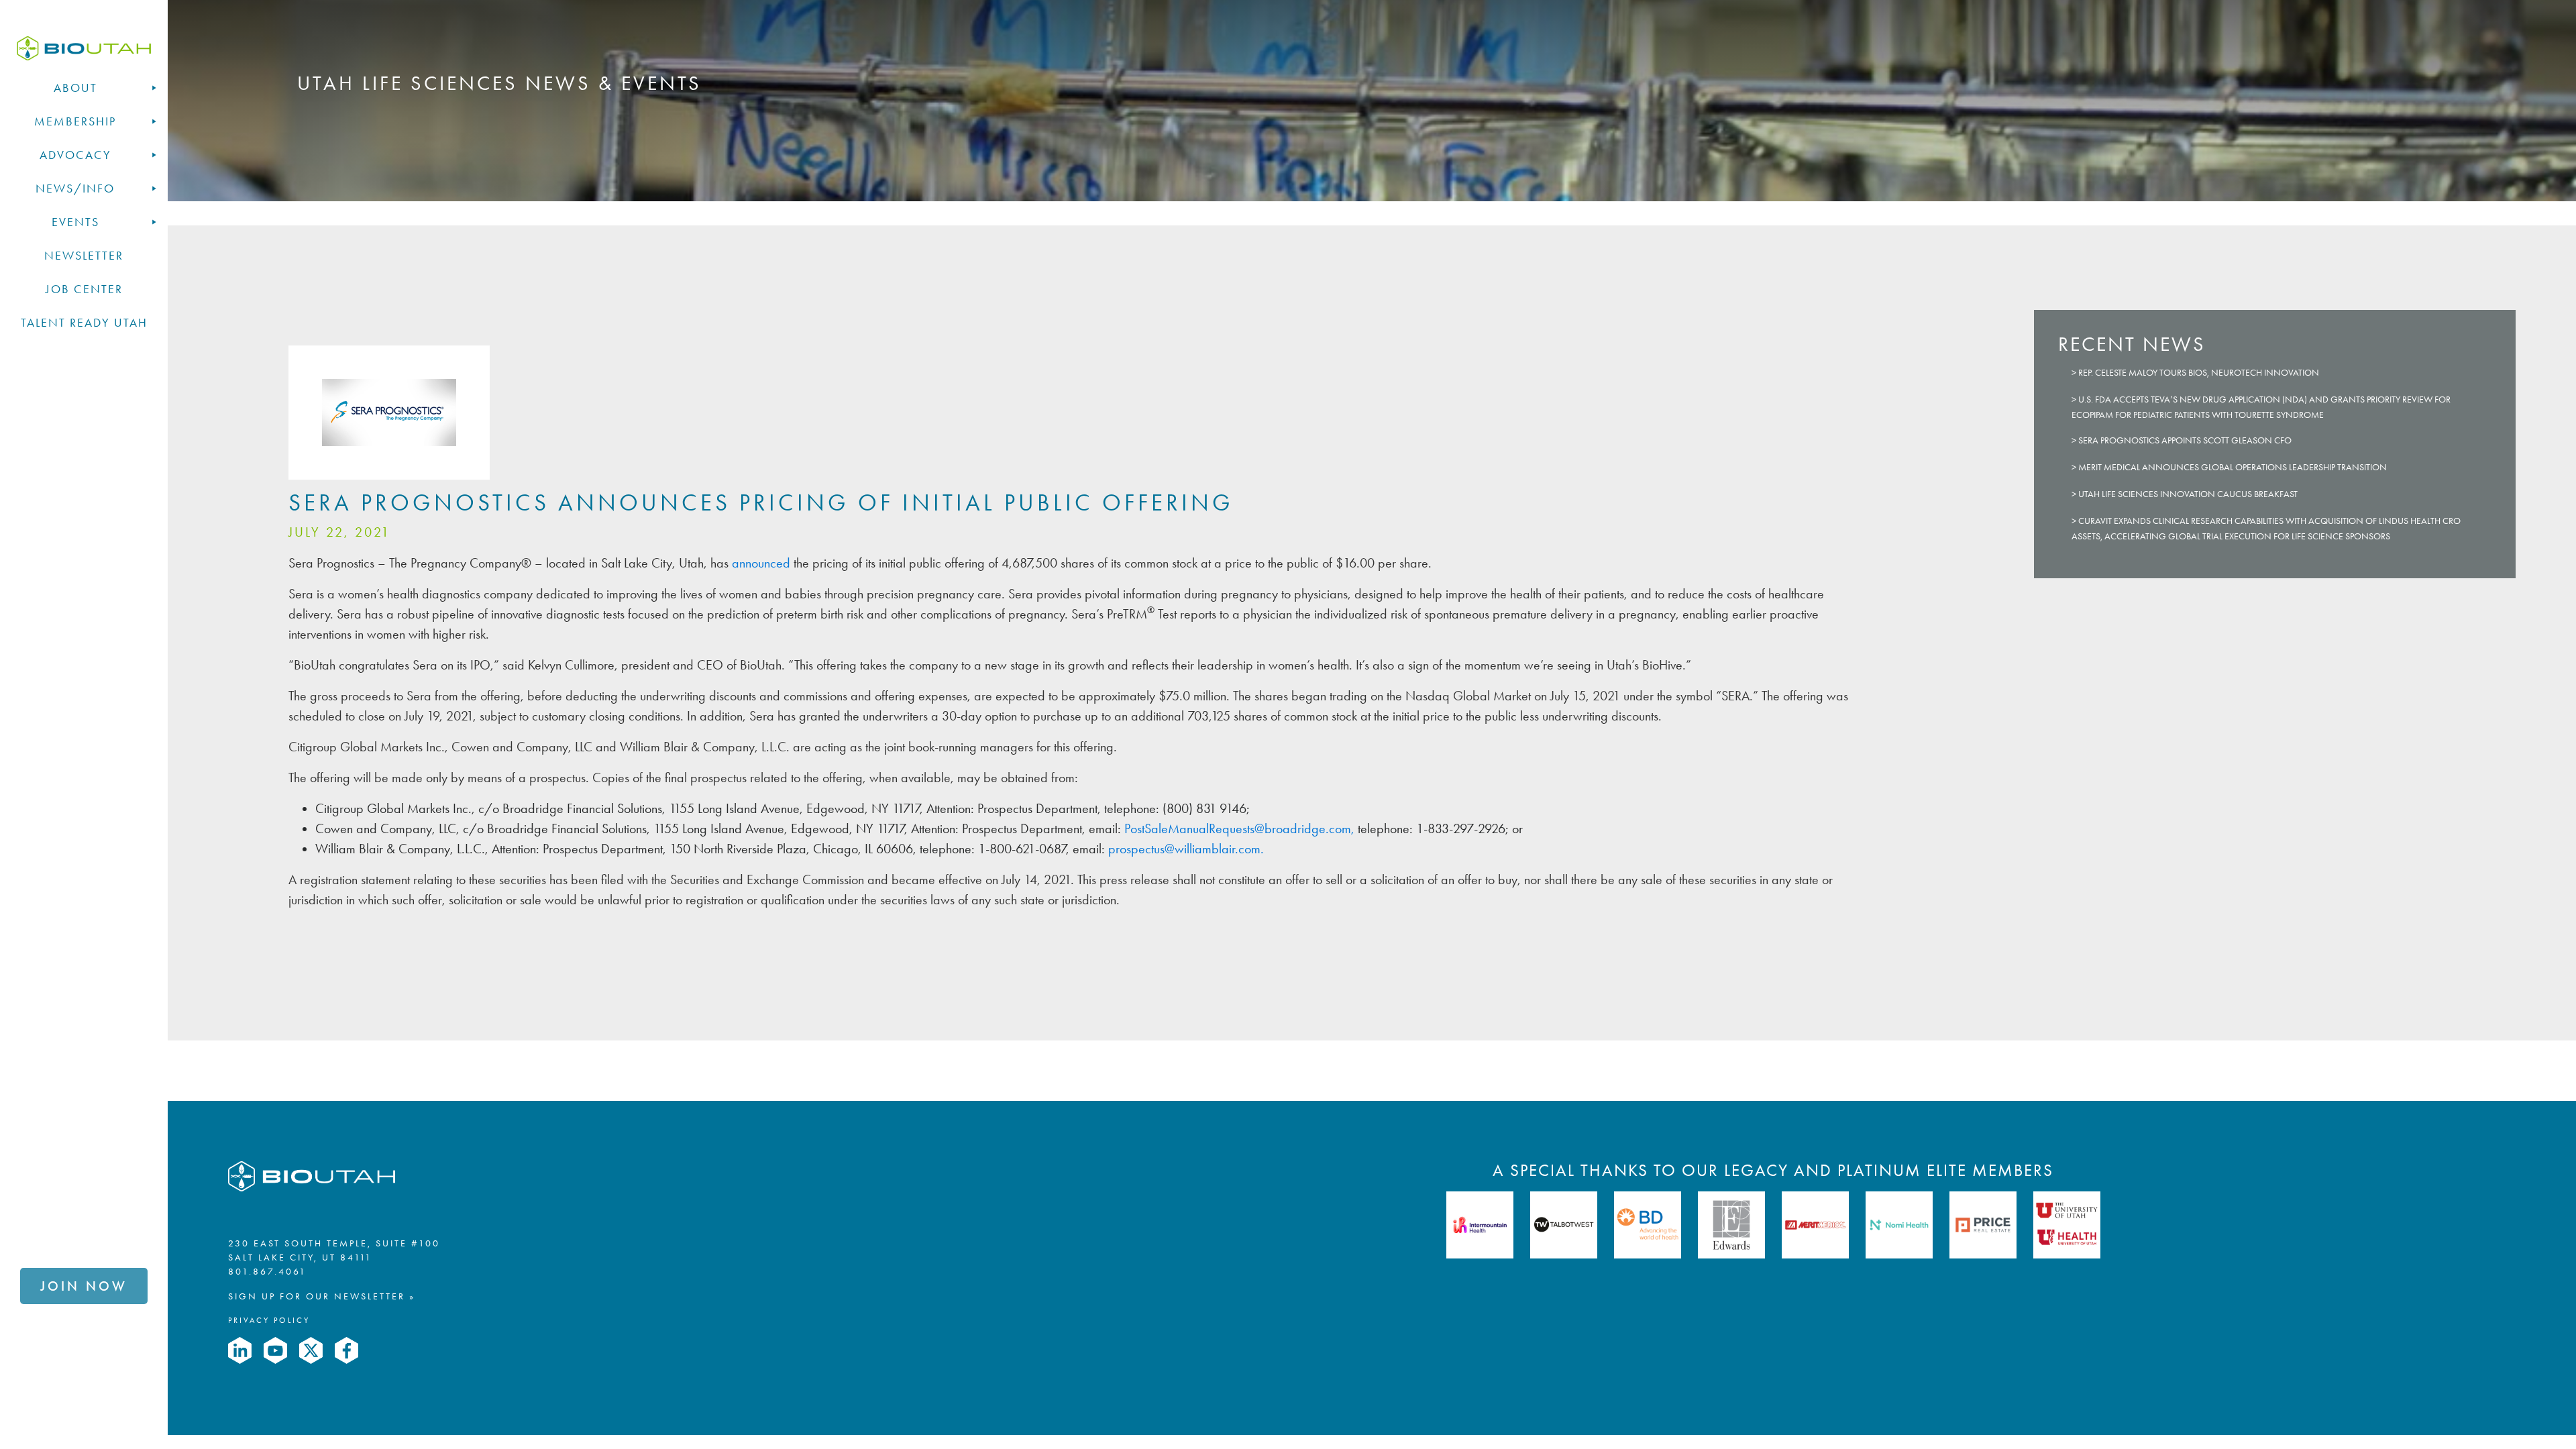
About (75, 88)
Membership (75, 121)
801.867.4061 (267, 1272)
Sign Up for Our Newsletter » (322, 1296)
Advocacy (75, 155)
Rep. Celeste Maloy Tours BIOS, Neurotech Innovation (2199, 373)
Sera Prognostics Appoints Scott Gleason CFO (2185, 440)
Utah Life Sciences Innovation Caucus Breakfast (2188, 494)
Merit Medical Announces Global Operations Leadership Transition (2233, 467)
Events (75, 222)
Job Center (84, 289)
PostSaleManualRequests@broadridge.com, (1241, 828)
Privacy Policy (269, 1320)
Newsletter (84, 256)
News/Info (75, 189)
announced (759, 563)
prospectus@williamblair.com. (1186, 849)
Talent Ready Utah (84, 323)
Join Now (84, 1286)
